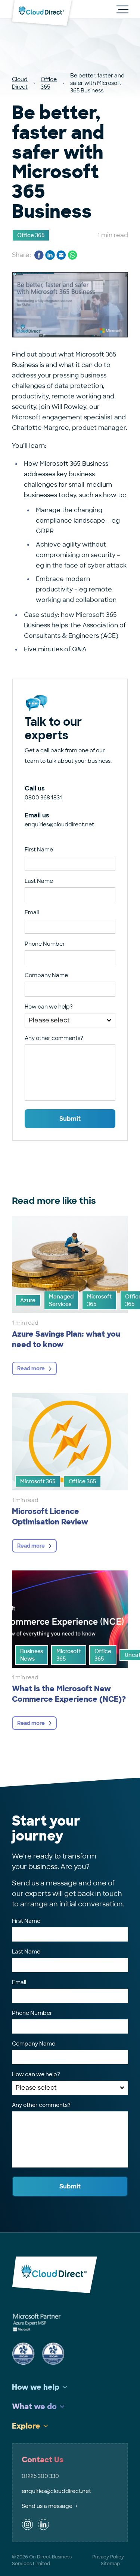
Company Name (46, 975)
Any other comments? (54, 1038)
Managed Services (61, 1300)
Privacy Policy (108, 2557)
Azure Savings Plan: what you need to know (66, 1339)
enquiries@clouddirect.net (59, 824)
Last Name (39, 881)
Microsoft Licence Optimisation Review (50, 1517)
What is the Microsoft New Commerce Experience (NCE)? (69, 1694)
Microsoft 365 (99, 1300)
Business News (32, 1655)
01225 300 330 (40, 2476)
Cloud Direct (20, 83)
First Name (39, 850)
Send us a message (47, 2506)
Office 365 (49, 83)
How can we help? (49, 1007)
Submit (70, 1119)
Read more (31, 1368)
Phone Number (45, 944)
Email (32, 912)
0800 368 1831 (43, 798)
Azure (28, 1300)
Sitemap (110, 2564)
